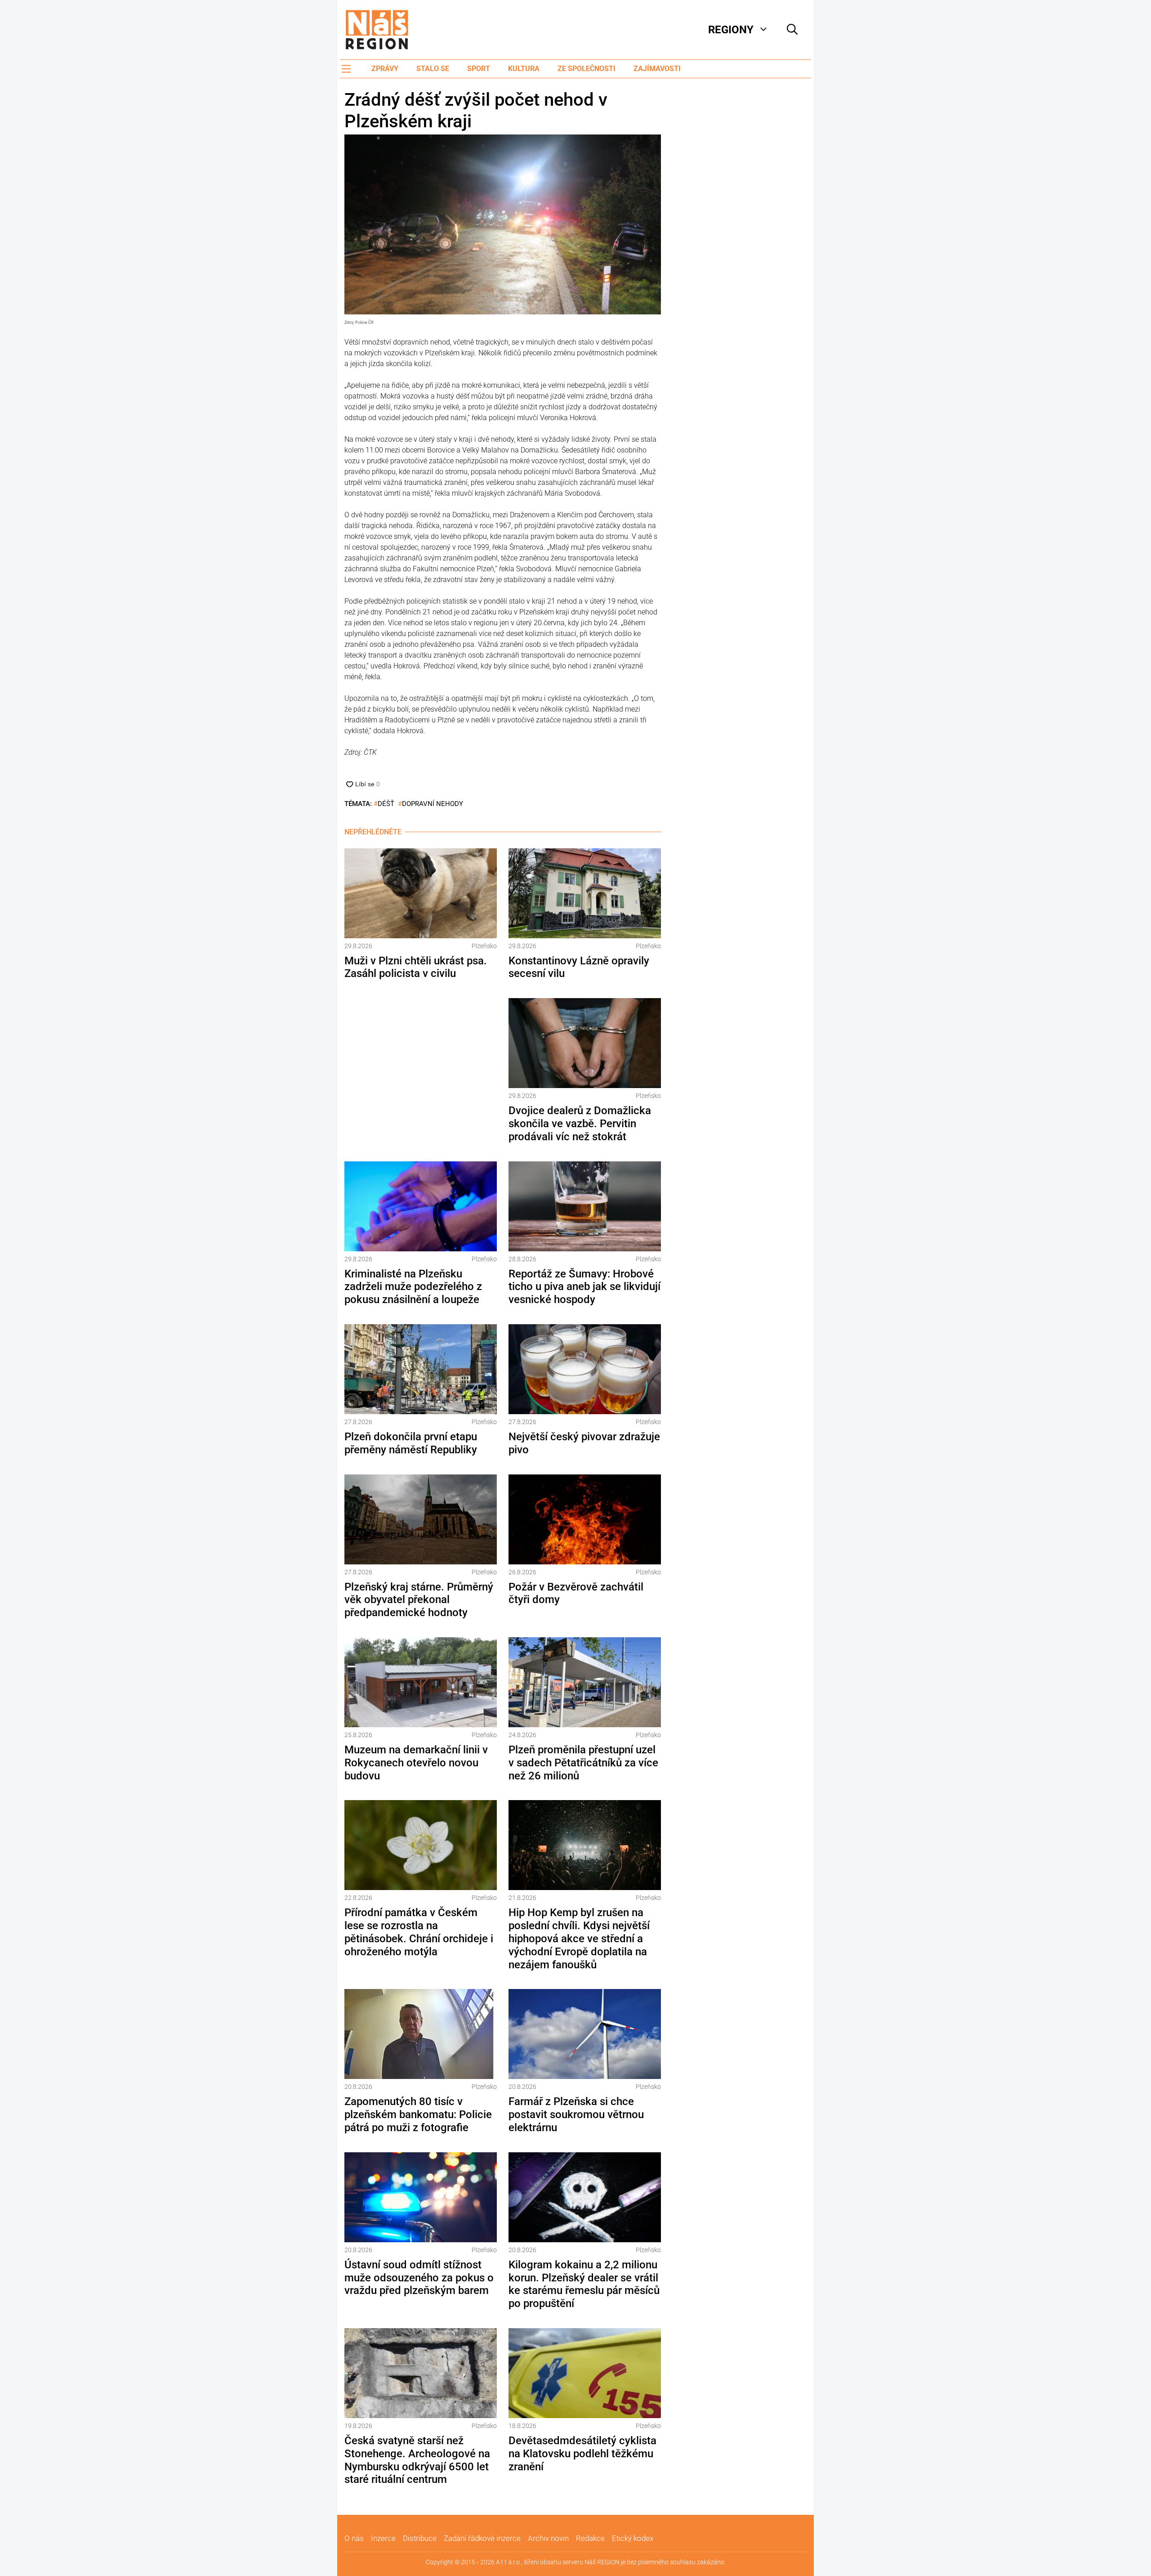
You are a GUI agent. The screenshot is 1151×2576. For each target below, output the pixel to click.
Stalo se (433, 69)
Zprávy (385, 69)
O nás (354, 2538)
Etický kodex (633, 2538)
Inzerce (383, 2538)
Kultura (524, 69)
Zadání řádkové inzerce (482, 2538)
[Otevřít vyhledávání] (792, 30)
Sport (479, 69)
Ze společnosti (587, 69)
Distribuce (420, 2538)
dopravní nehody (433, 804)
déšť (386, 804)
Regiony (731, 30)
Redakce (590, 2538)
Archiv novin (548, 2538)
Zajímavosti (657, 69)
